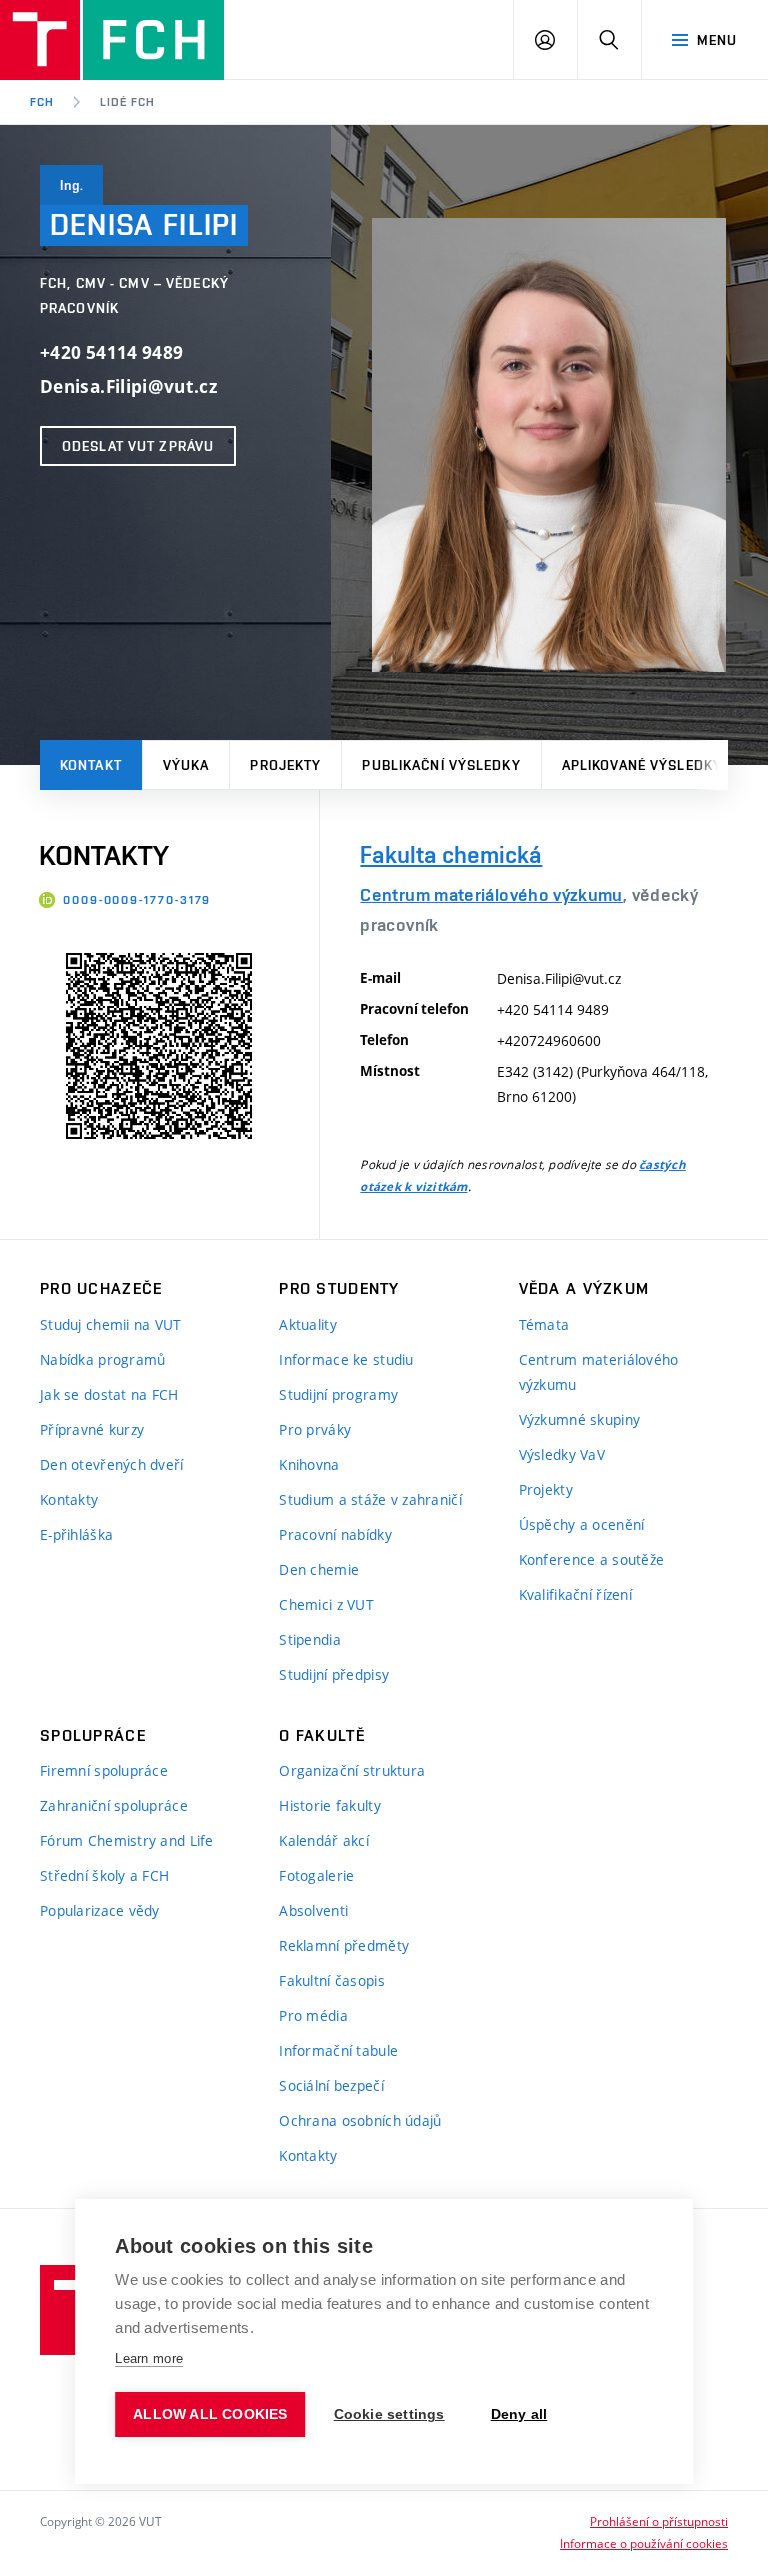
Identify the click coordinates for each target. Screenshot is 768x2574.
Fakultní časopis (331, 1980)
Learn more (149, 2358)
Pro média (313, 2015)
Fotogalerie (316, 1875)
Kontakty (69, 1499)
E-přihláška (76, 1534)
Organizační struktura (352, 1770)
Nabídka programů (102, 1359)
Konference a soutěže (592, 1559)
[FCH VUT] (112, 40)
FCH (42, 102)
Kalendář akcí (324, 1840)
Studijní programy (338, 1394)
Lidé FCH (127, 102)
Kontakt (91, 765)
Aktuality (308, 1324)
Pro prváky (315, 1429)
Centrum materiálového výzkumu (491, 894)
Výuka (186, 765)
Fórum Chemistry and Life (127, 1840)
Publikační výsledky (441, 765)
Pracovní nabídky (335, 1534)
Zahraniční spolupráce (114, 1805)
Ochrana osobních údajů (360, 2120)
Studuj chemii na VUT (111, 1324)
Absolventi (313, 1910)
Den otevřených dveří (112, 1464)
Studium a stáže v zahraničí (370, 1499)
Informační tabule (338, 2050)
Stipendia (310, 1639)
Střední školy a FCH (104, 1875)
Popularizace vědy (100, 1910)
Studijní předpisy (334, 1674)
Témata (544, 1324)
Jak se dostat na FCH (109, 1394)
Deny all (519, 2414)
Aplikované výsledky (642, 765)
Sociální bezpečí (331, 2085)
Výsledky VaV (562, 1454)
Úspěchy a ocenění (582, 1524)
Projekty (285, 765)
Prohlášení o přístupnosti (659, 2521)
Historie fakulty (329, 1805)
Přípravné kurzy (92, 1429)
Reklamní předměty (344, 1945)
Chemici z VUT (326, 1604)
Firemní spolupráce (104, 1770)
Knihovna (309, 1464)
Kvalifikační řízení (575, 1594)
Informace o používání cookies (644, 2543)
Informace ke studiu (346, 1359)
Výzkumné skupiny (579, 1419)
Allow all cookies (210, 2414)
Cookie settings (389, 2414)
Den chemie (319, 1569)
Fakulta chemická (451, 854)
